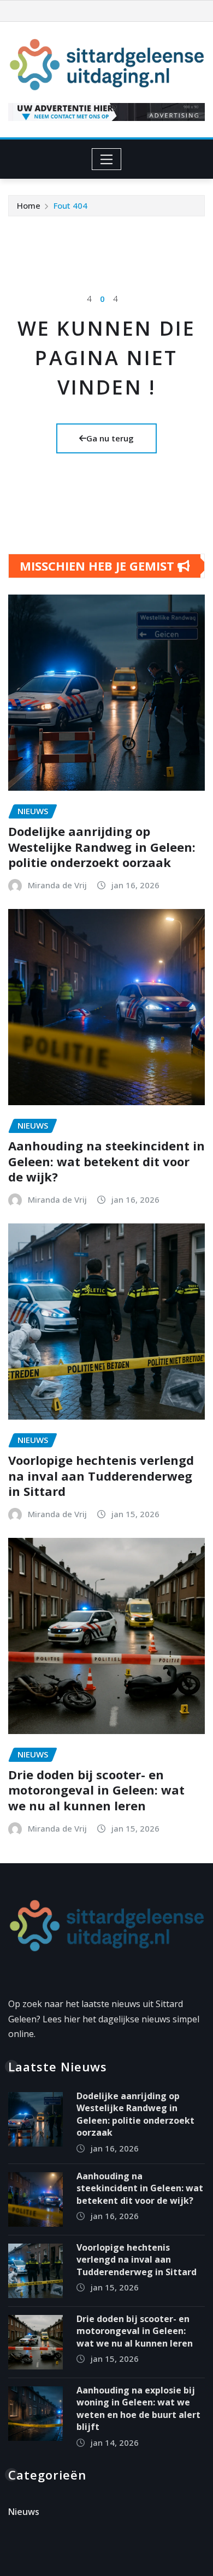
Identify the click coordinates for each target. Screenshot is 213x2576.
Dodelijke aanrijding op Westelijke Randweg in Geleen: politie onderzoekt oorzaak (102, 847)
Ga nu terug (110, 438)
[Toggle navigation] (107, 159)
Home (29, 205)
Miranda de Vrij (57, 885)
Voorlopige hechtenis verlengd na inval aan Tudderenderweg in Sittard (101, 1475)
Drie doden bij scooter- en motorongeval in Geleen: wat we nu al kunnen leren (96, 1790)
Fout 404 (70, 205)
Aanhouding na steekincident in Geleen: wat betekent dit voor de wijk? (106, 1161)
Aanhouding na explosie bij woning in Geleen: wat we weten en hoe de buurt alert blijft (138, 2408)
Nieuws (24, 2512)
